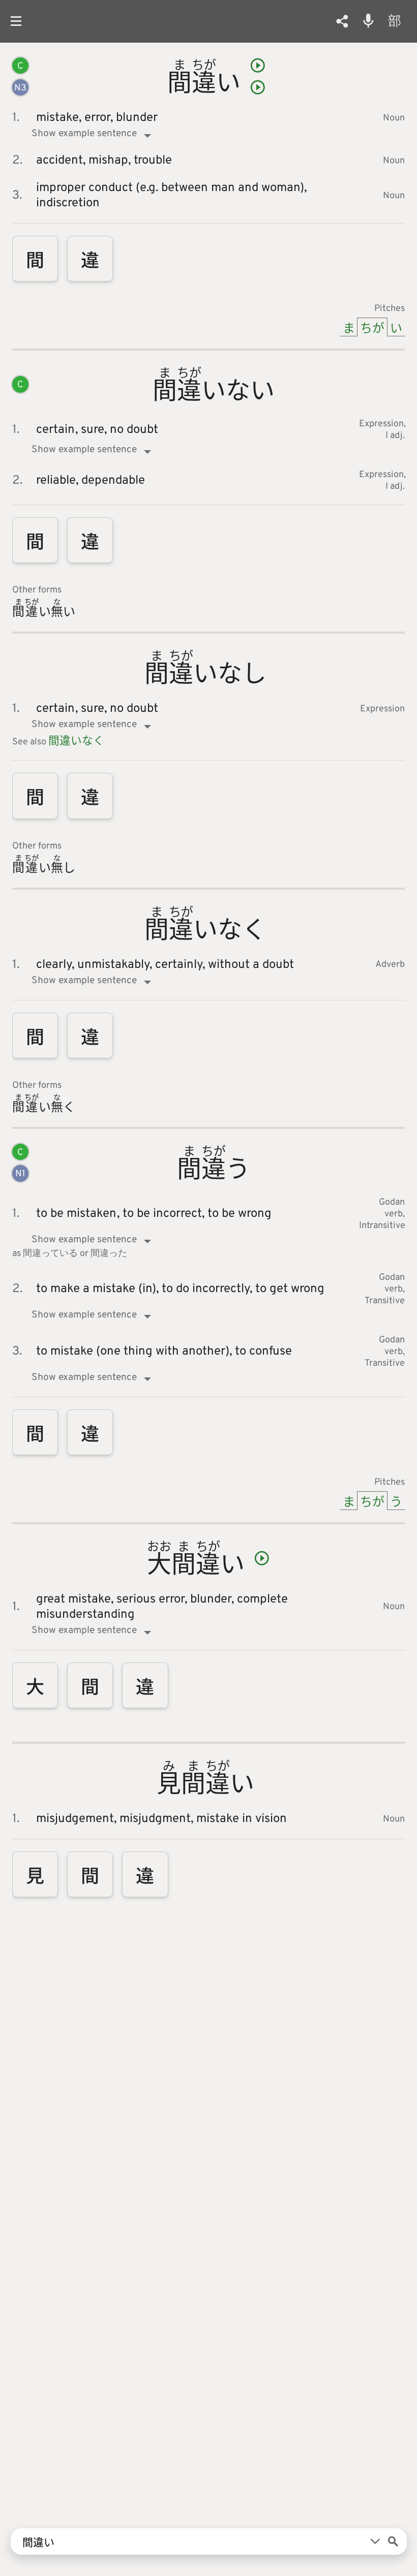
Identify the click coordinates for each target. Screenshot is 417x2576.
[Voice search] (368, 21)
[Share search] (342, 21)
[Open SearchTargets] (375, 2541)
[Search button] (393, 2541)
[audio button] (258, 66)
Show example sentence (84, 134)
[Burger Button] (20, 21)
